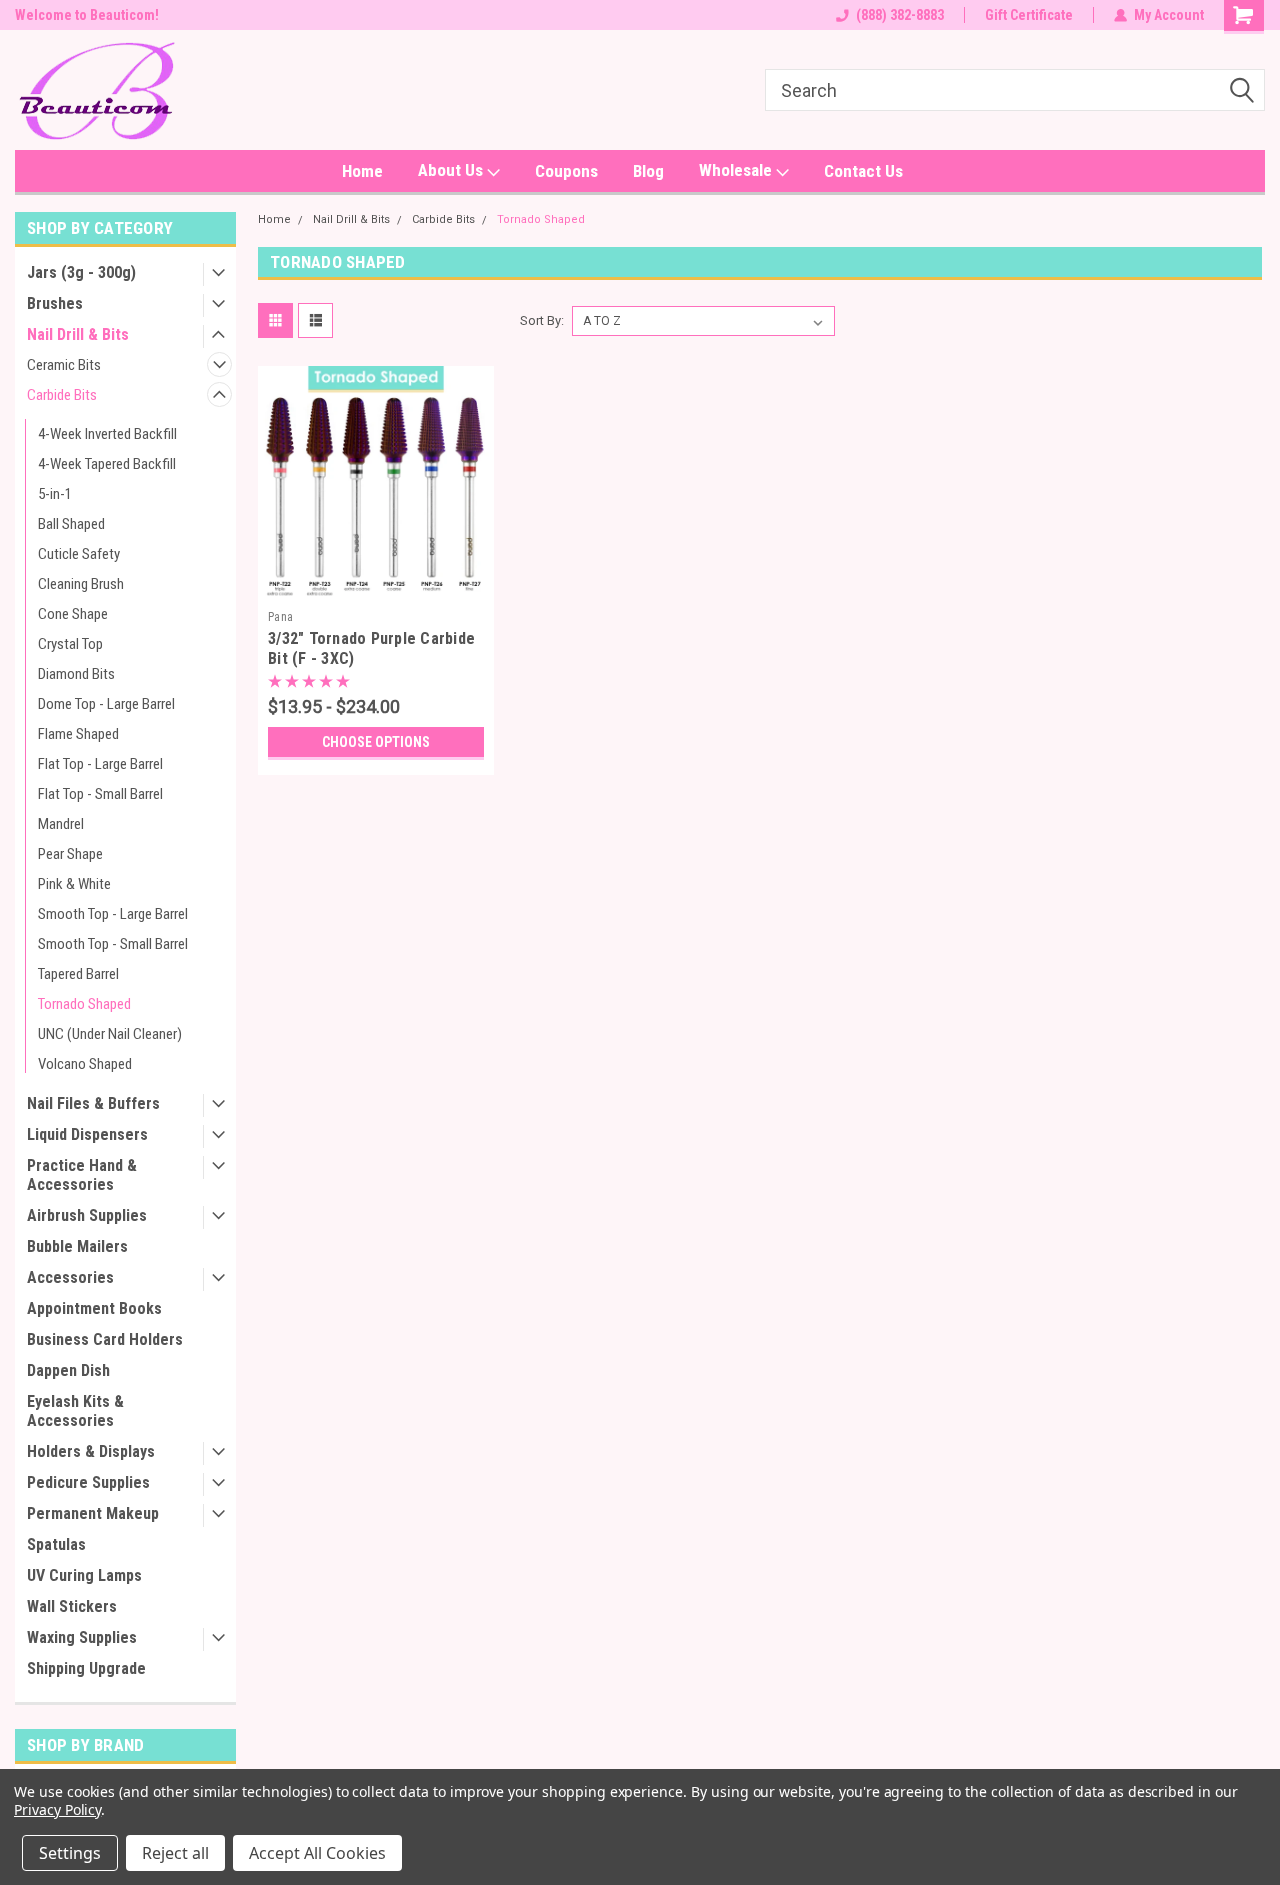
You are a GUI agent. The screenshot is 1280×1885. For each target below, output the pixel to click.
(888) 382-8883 (900, 15)
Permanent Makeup (93, 1513)
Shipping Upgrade (86, 1668)
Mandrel (61, 824)
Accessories (70, 1277)
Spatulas (56, 1544)
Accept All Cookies (317, 1853)
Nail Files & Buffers (93, 1103)
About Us (452, 170)
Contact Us (863, 171)
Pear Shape (70, 854)
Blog (648, 171)
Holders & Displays (91, 1451)
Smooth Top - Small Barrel (113, 944)
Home (362, 171)
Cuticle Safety (79, 554)
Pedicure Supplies (88, 1482)
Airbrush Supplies (87, 1215)
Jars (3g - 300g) (81, 272)
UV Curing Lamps (84, 1575)
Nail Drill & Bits (78, 334)
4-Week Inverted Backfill (107, 434)
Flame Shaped (78, 734)
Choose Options (376, 742)
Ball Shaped (71, 524)
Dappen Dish (68, 1370)
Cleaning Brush (81, 584)
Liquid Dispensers (87, 1134)
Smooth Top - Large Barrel (113, 914)
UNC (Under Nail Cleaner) (110, 1034)
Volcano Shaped (85, 1064)
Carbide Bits (62, 395)
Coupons (566, 171)
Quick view (376, 586)
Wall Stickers (72, 1606)
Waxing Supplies (82, 1637)
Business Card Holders (105, 1339)
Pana (280, 617)
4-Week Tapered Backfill (107, 464)
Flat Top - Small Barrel (100, 794)
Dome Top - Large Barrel (106, 704)
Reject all (175, 1853)
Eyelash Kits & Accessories (75, 1411)
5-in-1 (55, 494)
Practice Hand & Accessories (82, 1175)
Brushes (55, 303)
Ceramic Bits (64, 365)
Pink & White (74, 884)
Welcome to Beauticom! (87, 15)
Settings (70, 1853)
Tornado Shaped (84, 1004)
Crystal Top (70, 644)
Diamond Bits (76, 674)
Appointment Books (94, 1308)
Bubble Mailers (77, 1246)
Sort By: (542, 320)
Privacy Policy (57, 1809)
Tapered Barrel (78, 974)
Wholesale (737, 170)
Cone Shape (73, 614)
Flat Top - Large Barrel (100, 764)
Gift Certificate (1029, 15)
